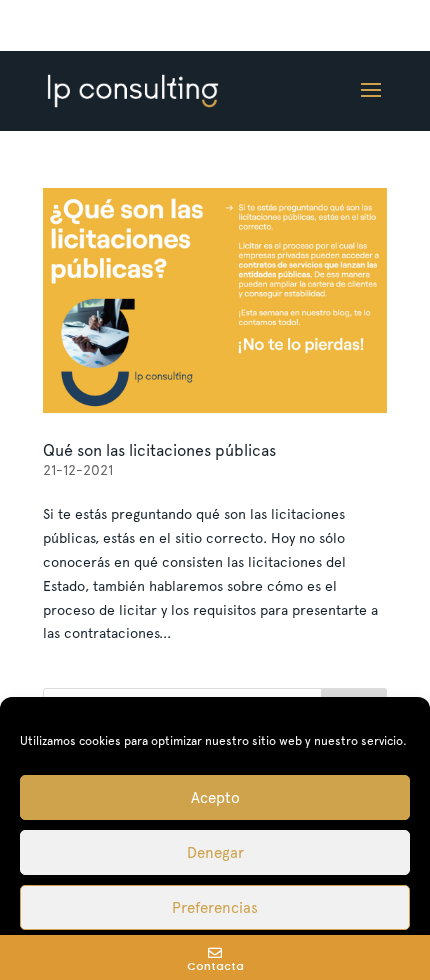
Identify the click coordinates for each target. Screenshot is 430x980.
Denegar (215, 853)
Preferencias (215, 908)
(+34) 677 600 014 (143, 16)
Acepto (215, 798)
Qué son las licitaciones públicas (159, 450)
